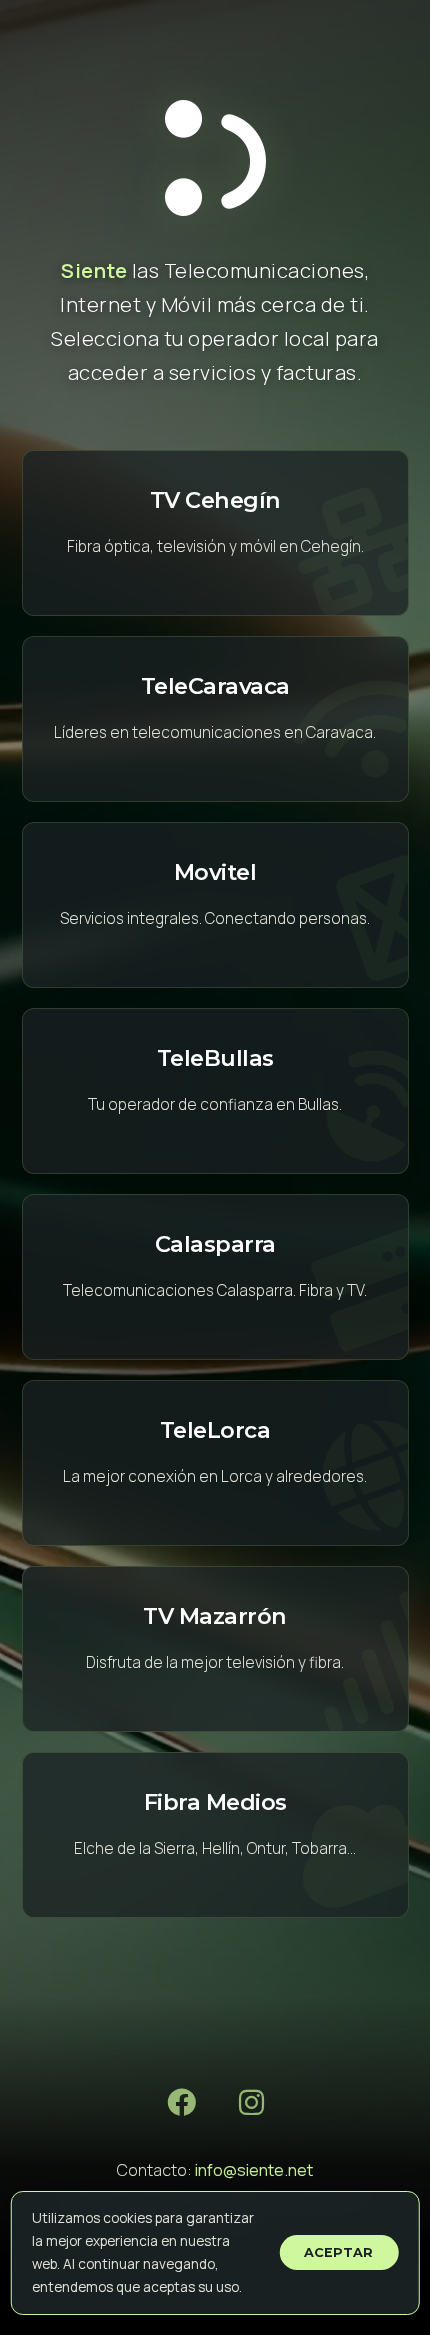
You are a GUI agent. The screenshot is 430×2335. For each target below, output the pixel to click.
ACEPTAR (338, 2252)
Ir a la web (215, 533)
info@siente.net (254, 2170)
